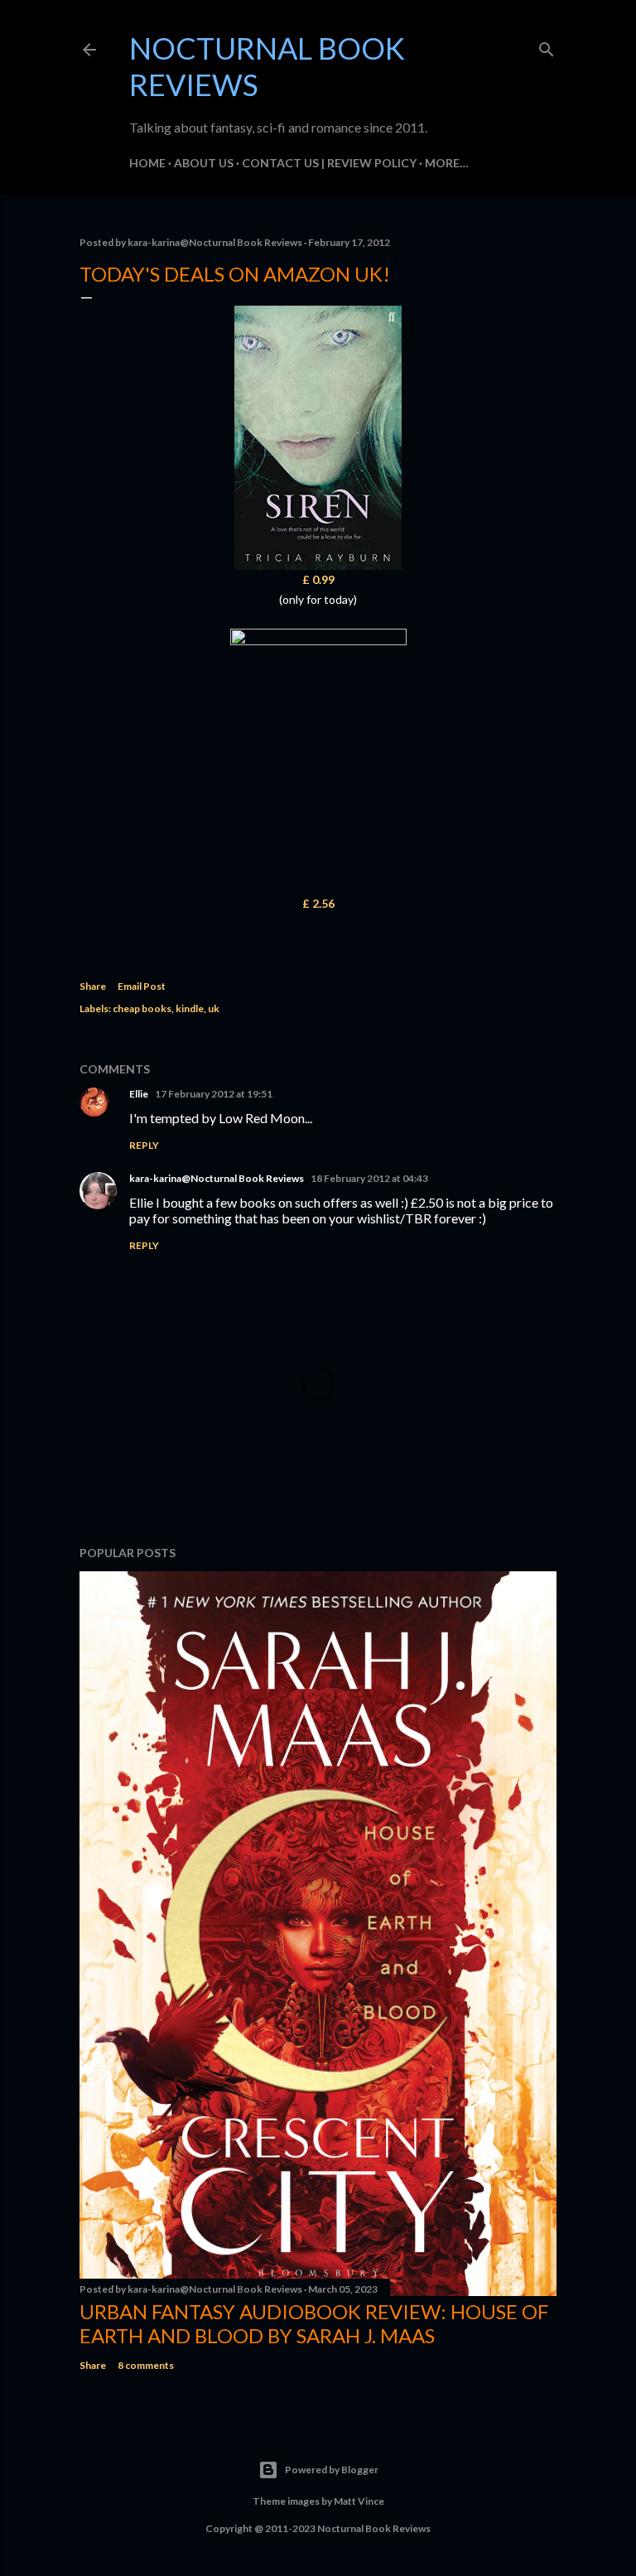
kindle (190, 1008)
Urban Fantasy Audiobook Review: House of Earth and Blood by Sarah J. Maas (314, 2323)
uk (214, 1008)
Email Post (142, 986)
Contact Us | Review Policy (329, 163)
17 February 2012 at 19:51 (214, 1094)
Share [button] (93, 986)
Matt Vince (359, 2501)
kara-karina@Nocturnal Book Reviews (217, 1178)
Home (147, 163)
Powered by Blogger (332, 2470)
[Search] (547, 47)
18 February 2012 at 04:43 (369, 1178)
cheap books (142, 1008)
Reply (144, 1145)
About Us (204, 163)
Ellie (139, 1094)
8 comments (146, 2365)
